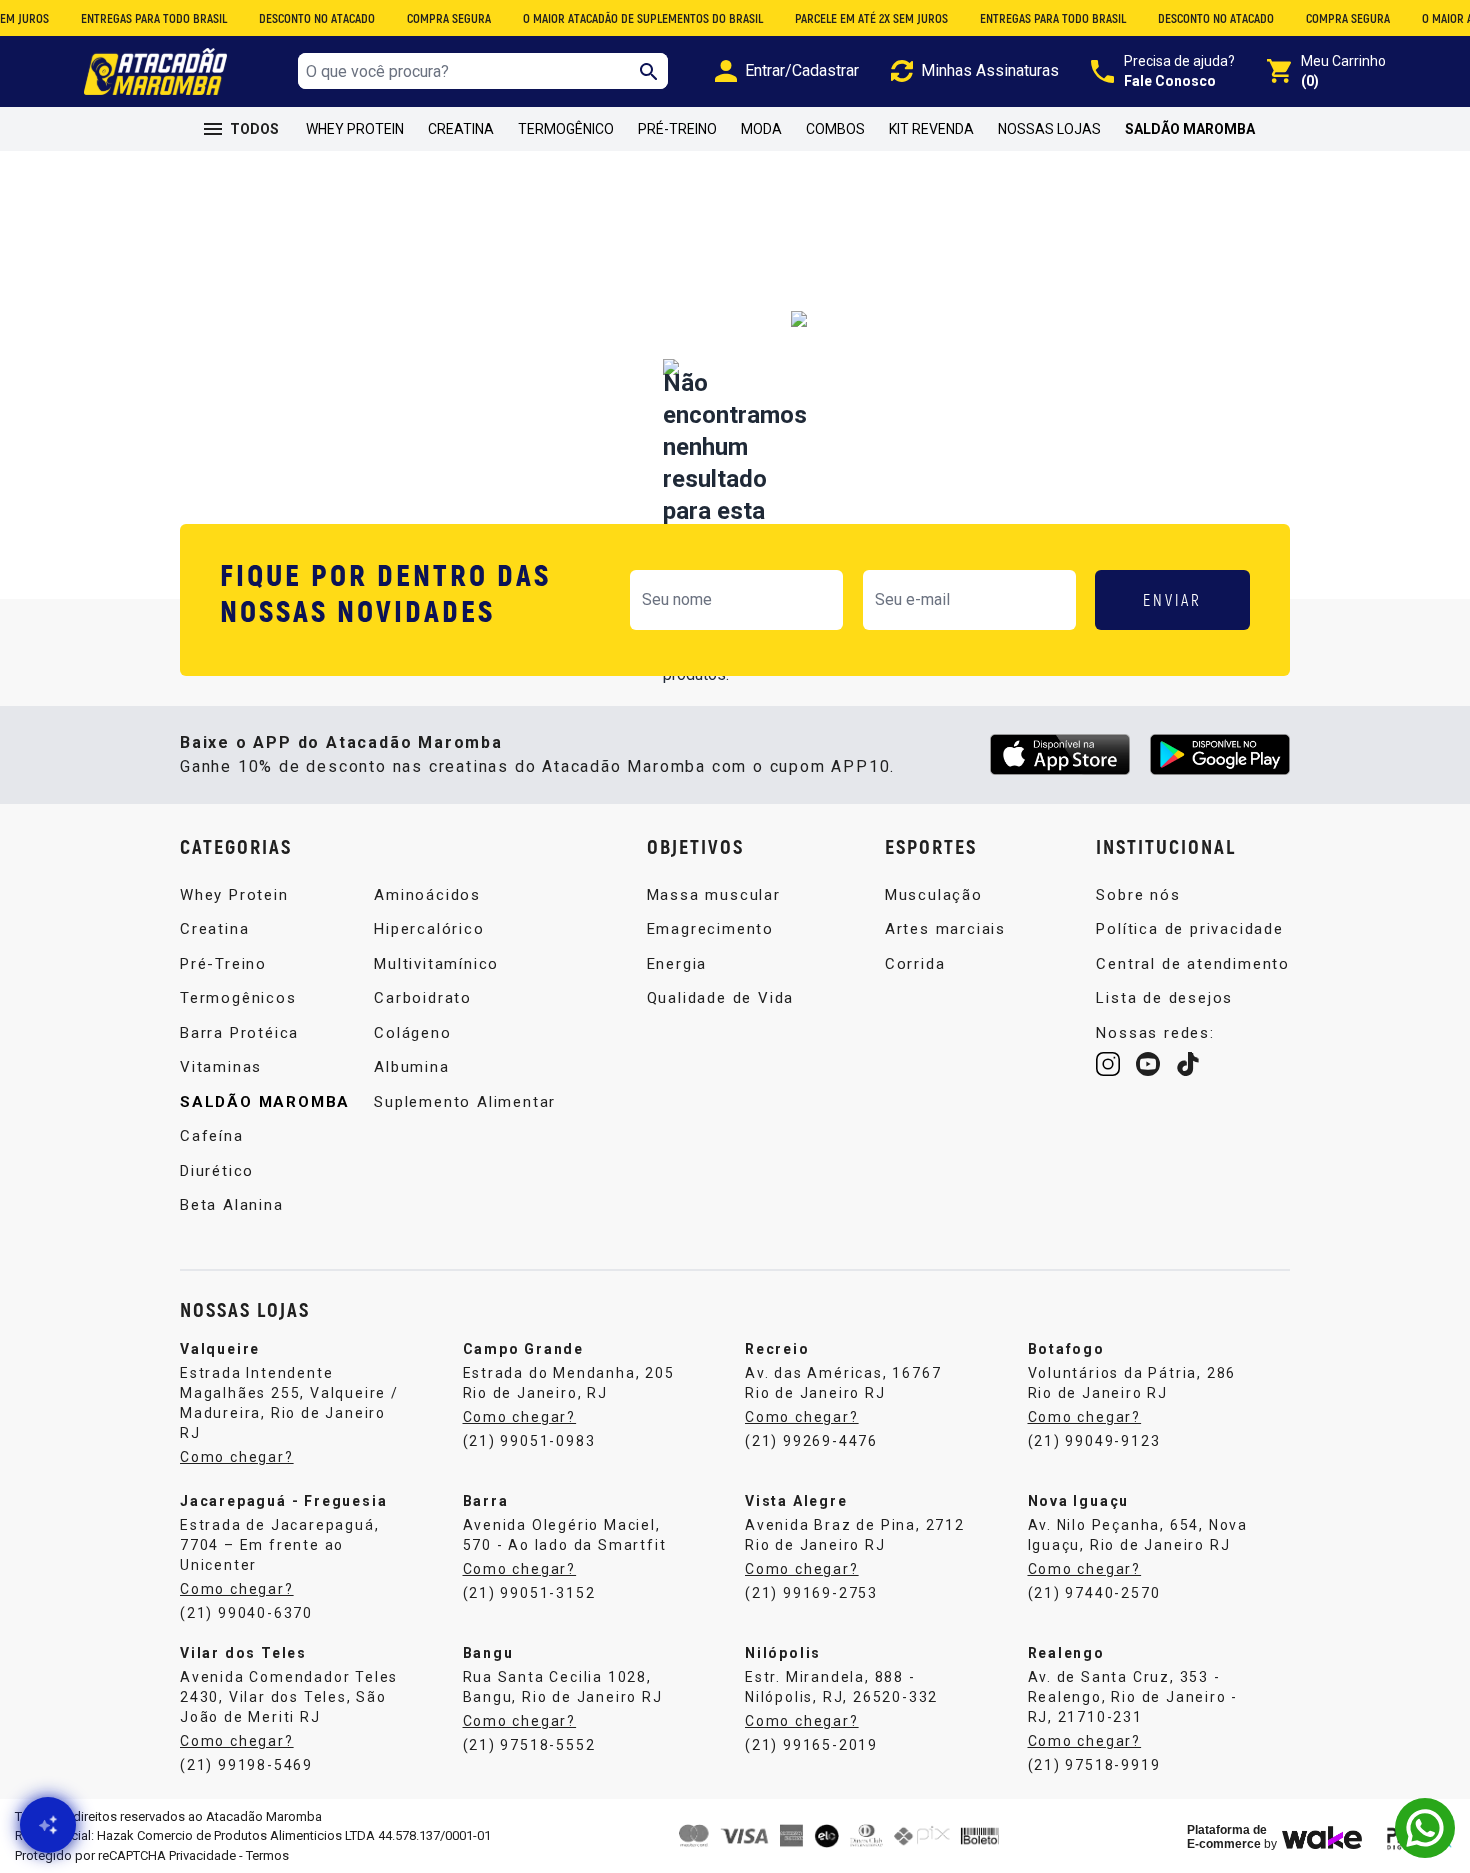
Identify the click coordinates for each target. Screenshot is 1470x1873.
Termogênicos (238, 998)
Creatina (461, 129)
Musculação (934, 895)
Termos (267, 1855)
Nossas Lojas (1049, 129)
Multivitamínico (436, 964)
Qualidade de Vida (721, 998)
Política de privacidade (1189, 929)
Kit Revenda (931, 129)
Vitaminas (221, 1067)
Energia (677, 964)
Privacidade (202, 1855)
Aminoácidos (427, 895)
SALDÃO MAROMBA (1190, 129)
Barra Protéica (239, 1033)
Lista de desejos (1164, 998)
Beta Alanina (232, 1205)
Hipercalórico (429, 929)
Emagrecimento (710, 929)
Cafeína (212, 1136)
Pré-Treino (677, 129)
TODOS (254, 129)
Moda (761, 129)
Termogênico (566, 129)
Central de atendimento (1193, 964)
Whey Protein (355, 129)
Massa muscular (714, 895)
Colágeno (412, 1033)
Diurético (217, 1171)
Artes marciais (945, 929)
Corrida (915, 964)
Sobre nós (1138, 895)
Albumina (411, 1067)
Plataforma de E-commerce (1227, 1837)
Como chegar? (237, 1457)
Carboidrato (423, 998)
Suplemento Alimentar (465, 1102)
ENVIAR (1172, 599)
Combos (835, 129)
